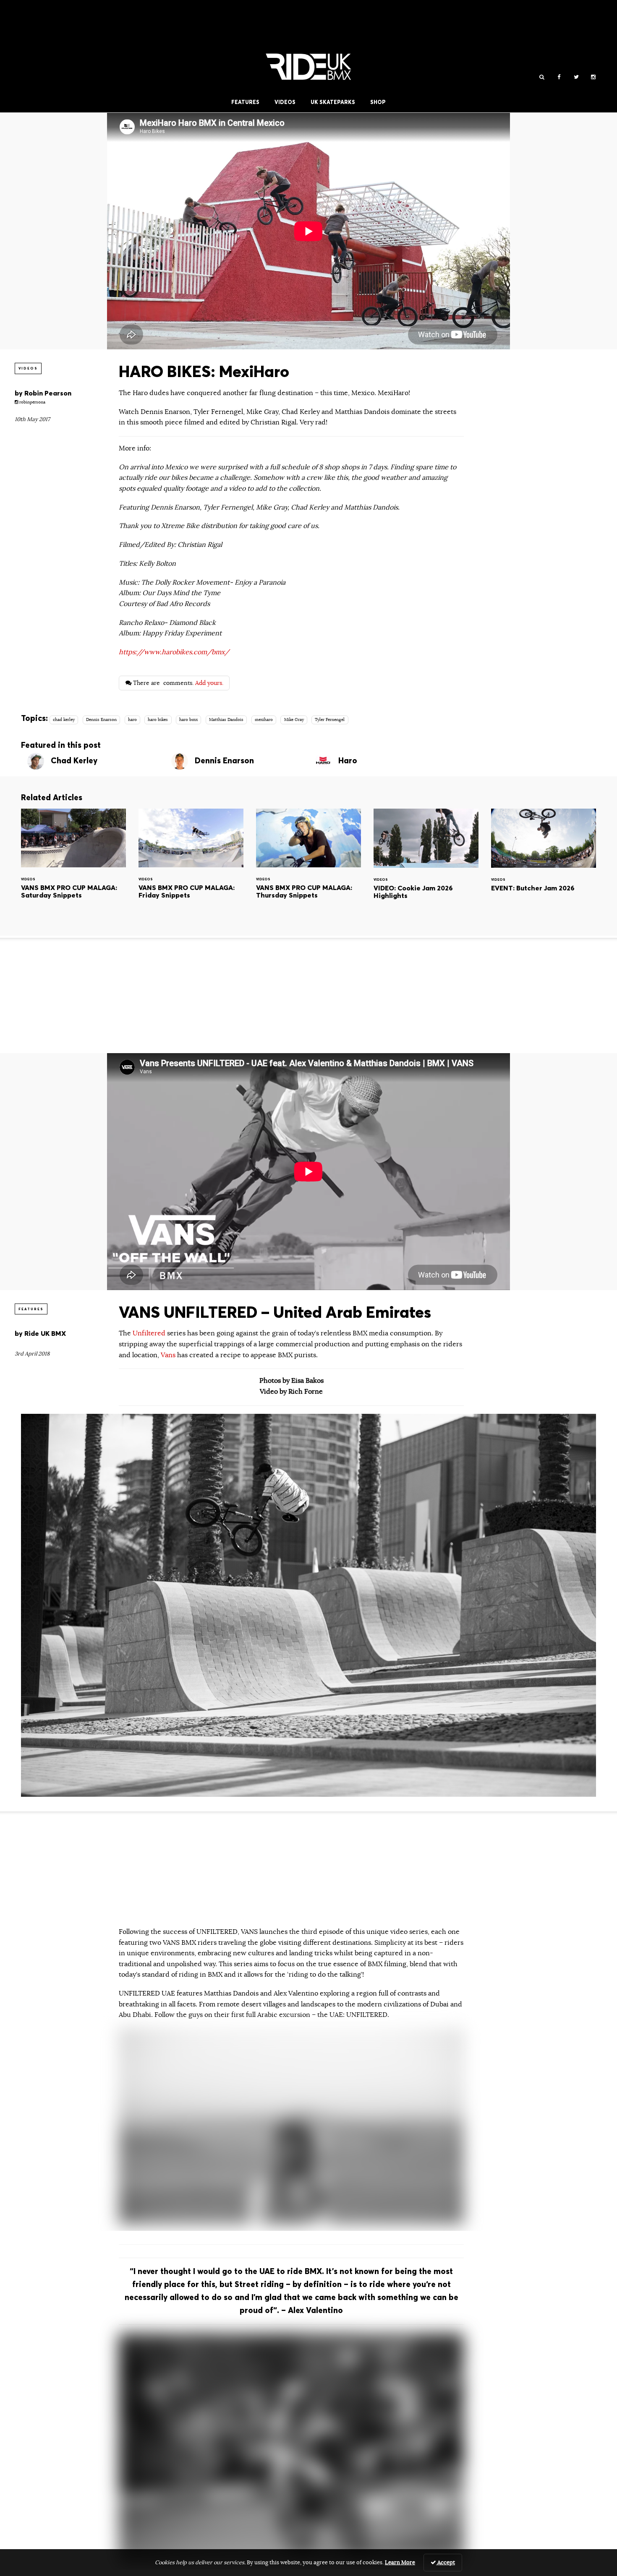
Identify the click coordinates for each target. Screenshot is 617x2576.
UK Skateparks (333, 102)
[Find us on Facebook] (559, 77)
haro (132, 720)
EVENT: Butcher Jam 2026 (544, 865)
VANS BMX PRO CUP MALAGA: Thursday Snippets (308, 865)
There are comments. (177, 683)
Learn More (400, 2563)
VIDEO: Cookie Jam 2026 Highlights (426, 865)
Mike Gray (294, 720)
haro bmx (188, 720)
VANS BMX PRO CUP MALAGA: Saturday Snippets (73, 865)
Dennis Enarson (101, 720)
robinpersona (32, 402)
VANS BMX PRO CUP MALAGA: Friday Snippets (191, 865)
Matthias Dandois (226, 720)
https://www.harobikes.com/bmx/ (174, 652)
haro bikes (158, 720)
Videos (285, 102)
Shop (378, 102)
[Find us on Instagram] (593, 77)
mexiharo (264, 720)
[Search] (542, 77)
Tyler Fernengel (330, 720)
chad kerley (64, 720)
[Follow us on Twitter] (576, 77)
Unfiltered (150, 1333)
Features (245, 102)
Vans (168, 1355)
